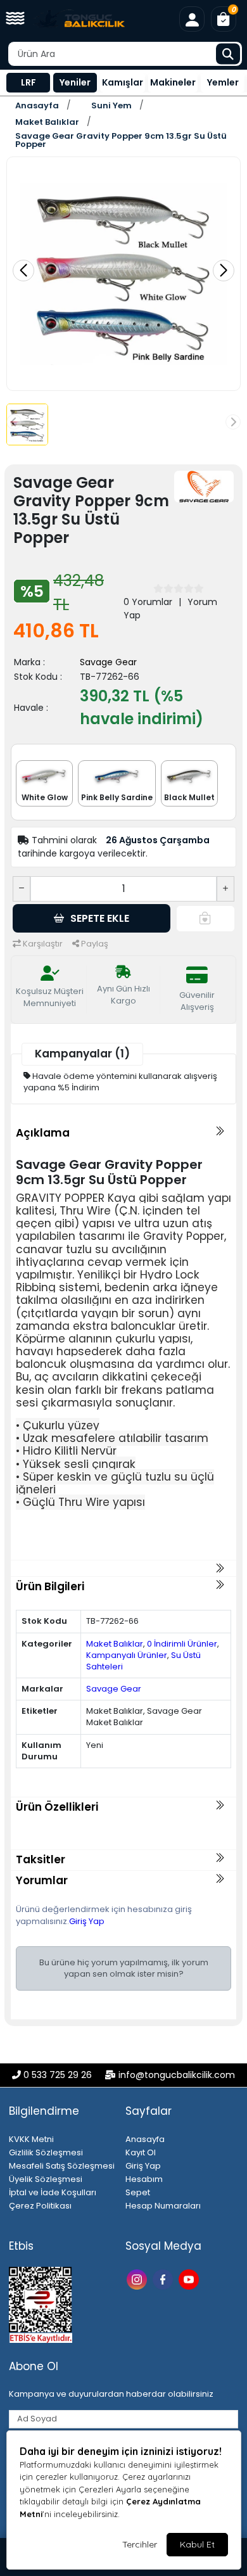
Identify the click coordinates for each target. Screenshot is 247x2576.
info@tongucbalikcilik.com (177, 2075)
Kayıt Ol (141, 2152)
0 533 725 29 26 (58, 2075)
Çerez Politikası (40, 2206)
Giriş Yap (87, 1921)
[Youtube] (190, 2279)
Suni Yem (111, 105)
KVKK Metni (31, 2139)
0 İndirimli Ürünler (182, 1644)
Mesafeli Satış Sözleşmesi (62, 2166)
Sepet (138, 2192)
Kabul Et (197, 2544)
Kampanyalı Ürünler (127, 1655)
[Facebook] (164, 2279)
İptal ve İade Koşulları (53, 2192)
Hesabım (144, 2179)
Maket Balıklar (47, 122)
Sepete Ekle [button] (100, 918)
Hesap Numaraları (163, 2206)
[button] (15, 19)
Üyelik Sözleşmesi (46, 2179)
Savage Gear (108, 662)
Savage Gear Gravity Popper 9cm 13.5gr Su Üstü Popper (121, 140)
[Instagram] (138, 2279)
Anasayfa (37, 105)
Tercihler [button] (140, 2544)
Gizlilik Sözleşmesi (46, 2152)
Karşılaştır (42, 944)
